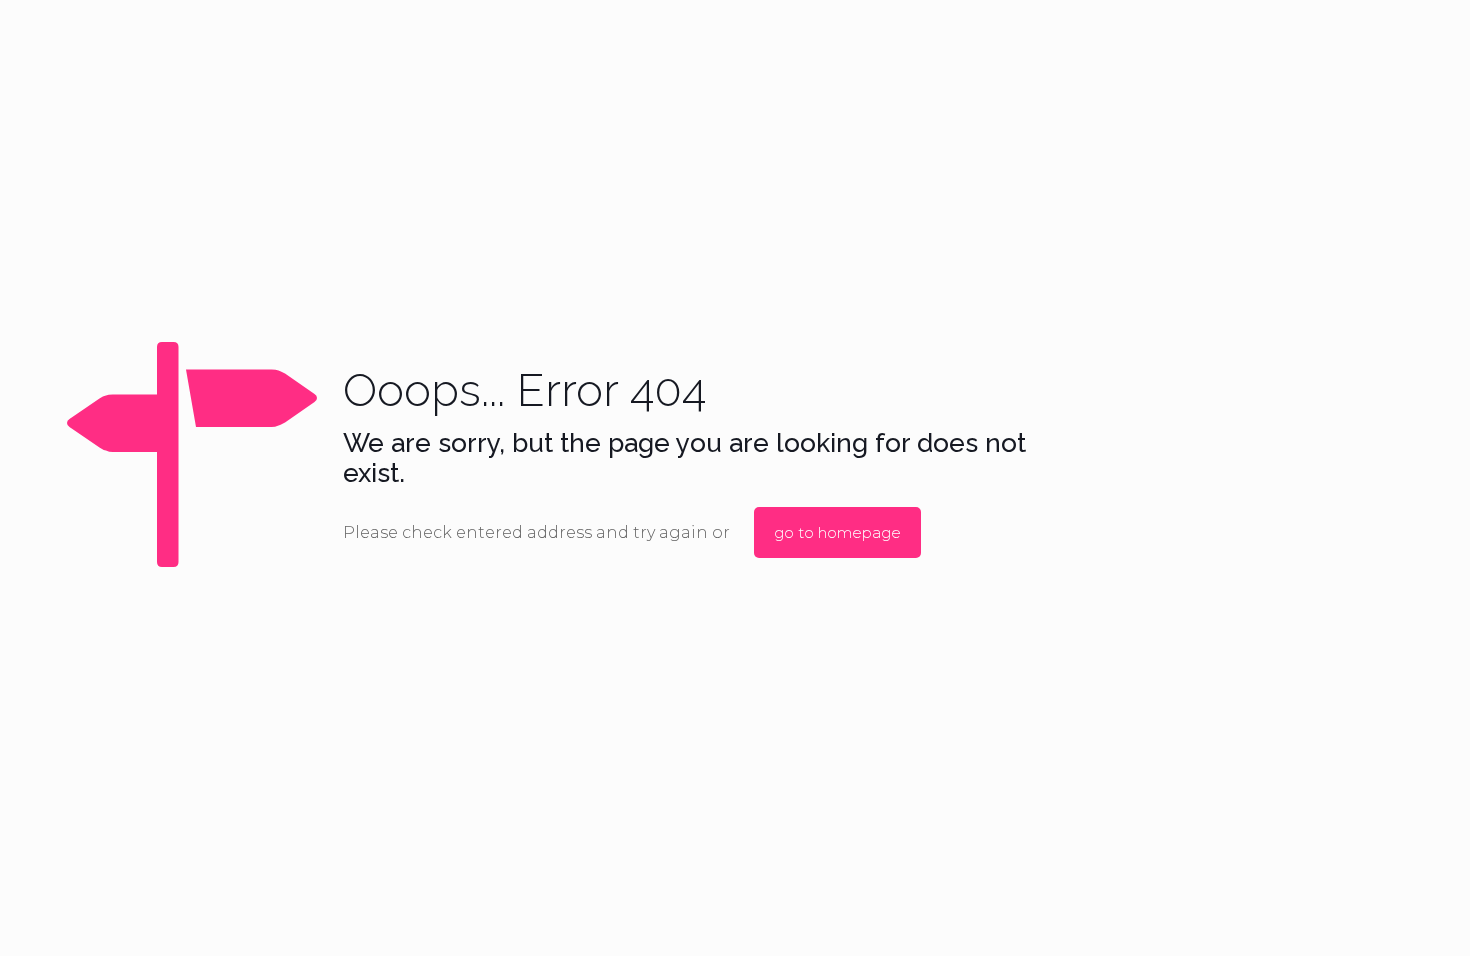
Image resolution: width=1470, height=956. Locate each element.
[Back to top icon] (1374, 915)
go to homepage (837, 532)
